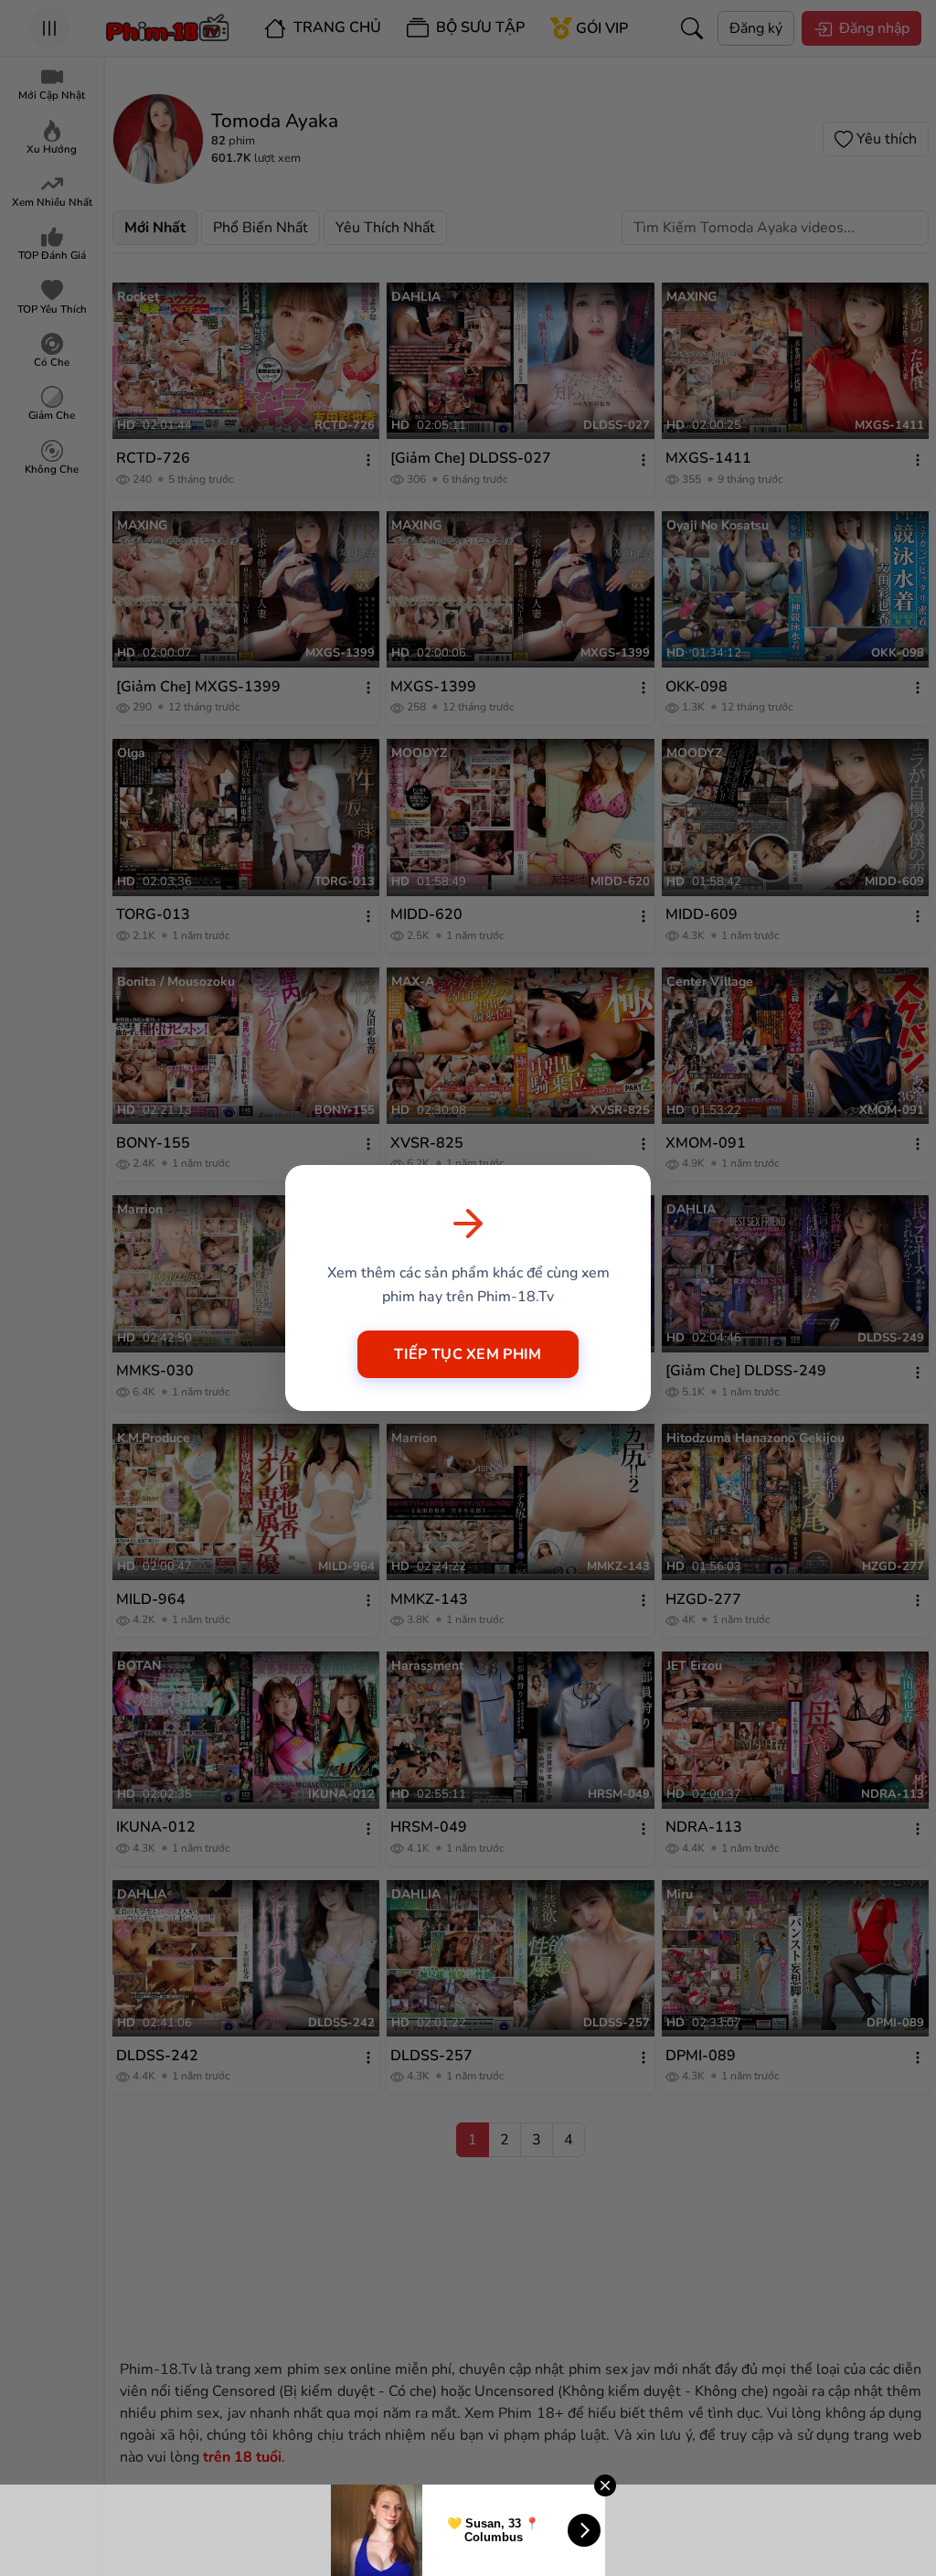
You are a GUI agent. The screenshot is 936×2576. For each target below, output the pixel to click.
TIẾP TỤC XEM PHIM (468, 1354)
